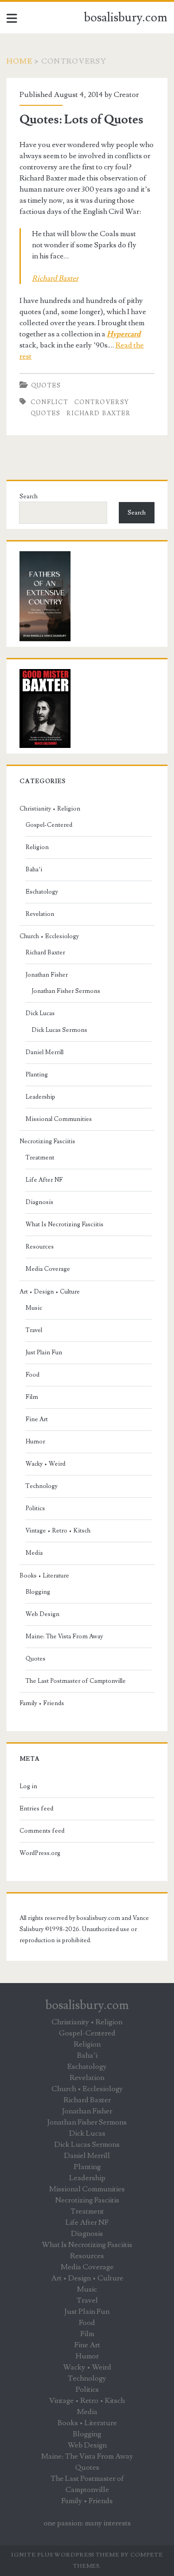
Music (34, 1308)
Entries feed (36, 1809)
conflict (49, 402)
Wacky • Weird (45, 1464)
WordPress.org (40, 1853)
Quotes (46, 386)
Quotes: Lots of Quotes (81, 120)
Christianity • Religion (50, 809)
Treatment (40, 1158)
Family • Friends (42, 1703)
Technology (42, 1486)
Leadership (40, 1097)
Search (29, 496)
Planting (37, 1075)
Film (32, 1397)
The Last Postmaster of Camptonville (76, 1681)
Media (34, 1553)
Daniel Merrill (45, 1052)
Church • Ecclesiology (49, 936)
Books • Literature (44, 1576)
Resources (40, 1247)
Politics (35, 1508)
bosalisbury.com (126, 18)
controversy (102, 402)
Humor (35, 1442)
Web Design (42, 1614)
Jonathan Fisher (47, 975)
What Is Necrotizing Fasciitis (64, 1224)
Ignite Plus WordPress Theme (65, 2555)
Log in (28, 1786)
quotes (46, 413)
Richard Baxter (98, 413)
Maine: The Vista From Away (64, 1636)
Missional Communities (59, 1119)
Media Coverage (48, 1269)
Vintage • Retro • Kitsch (58, 1531)
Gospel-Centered (49, 825)
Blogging (38, 1592)
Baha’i (34, 869)
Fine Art (37, 1419)
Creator (126, 95)
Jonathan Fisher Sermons (66, 991)
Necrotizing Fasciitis (47, 1141)
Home (19, 61)
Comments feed (42, 1831)
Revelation (40, 914)
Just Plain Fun (44, 1352)
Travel (34, 1330)
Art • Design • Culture (50, 1292)
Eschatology (42, 892)
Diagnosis (39, 1202)
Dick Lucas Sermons (59, 1030)
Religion (37, 847)
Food (32, 1375)
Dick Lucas (40, 1013)
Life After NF (44, 1180)
